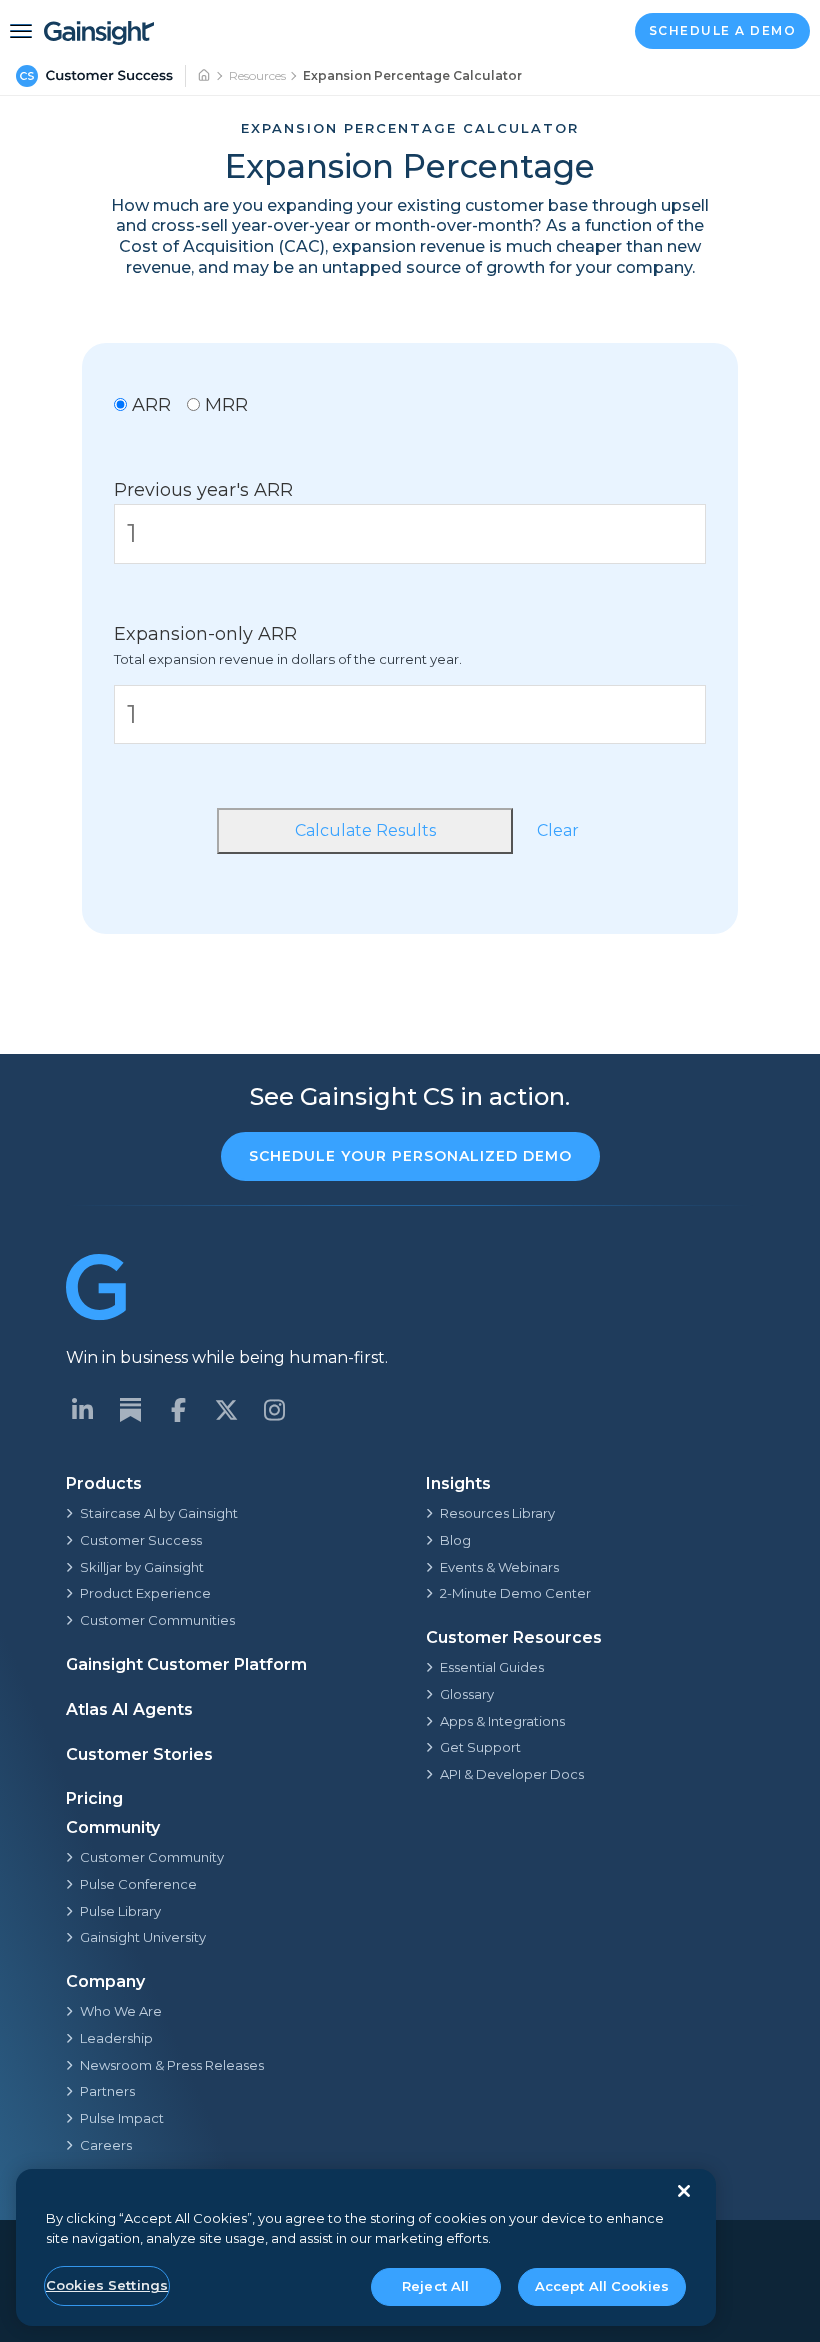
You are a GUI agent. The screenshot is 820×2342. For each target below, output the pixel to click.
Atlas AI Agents (129, 1709)
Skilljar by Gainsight (142, 1567)
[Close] (684, 2191)
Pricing (94, 1798)
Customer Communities (157, 1620)
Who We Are (121, 2011)
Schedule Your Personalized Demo (410, 1156)
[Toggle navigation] (21, 31)
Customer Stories (139, 1754)
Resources (257, 75)
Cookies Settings (107, 2285)
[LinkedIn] (82, 1410)
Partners (107, 2091)
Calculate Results (365, 830)
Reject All (435, 2286)
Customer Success (141, 1540)
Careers (106, 2145)
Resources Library (497, 1513)
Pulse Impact (122, 2118)
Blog (455, 1540)
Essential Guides (492, 1667)
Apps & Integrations (502, 1721)
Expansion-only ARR (205, 634)
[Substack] (130, 1410)
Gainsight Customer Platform (186, 1664)
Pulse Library (120, 1911)
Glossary (467, 1694)
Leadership (116, 2038)
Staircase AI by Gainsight (159, 1513)
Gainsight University (143, 1937)
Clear (558, 830)
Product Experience (145, 1593)
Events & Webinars (499, 1567)
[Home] (205, 76)
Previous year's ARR (203, 490)
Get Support (480, 1747)
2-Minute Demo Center (515, 1593)
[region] (366, 2247)
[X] (226, 1410)
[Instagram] (274, 1410)
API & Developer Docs (512, 1774)
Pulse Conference (138, 1884)
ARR (149, 405)
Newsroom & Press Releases (172, 2065)
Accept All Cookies (602, 2286)
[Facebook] (178, 1410)
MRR (224, 405)
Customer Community (152, 1857)
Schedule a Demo (723, 30)
